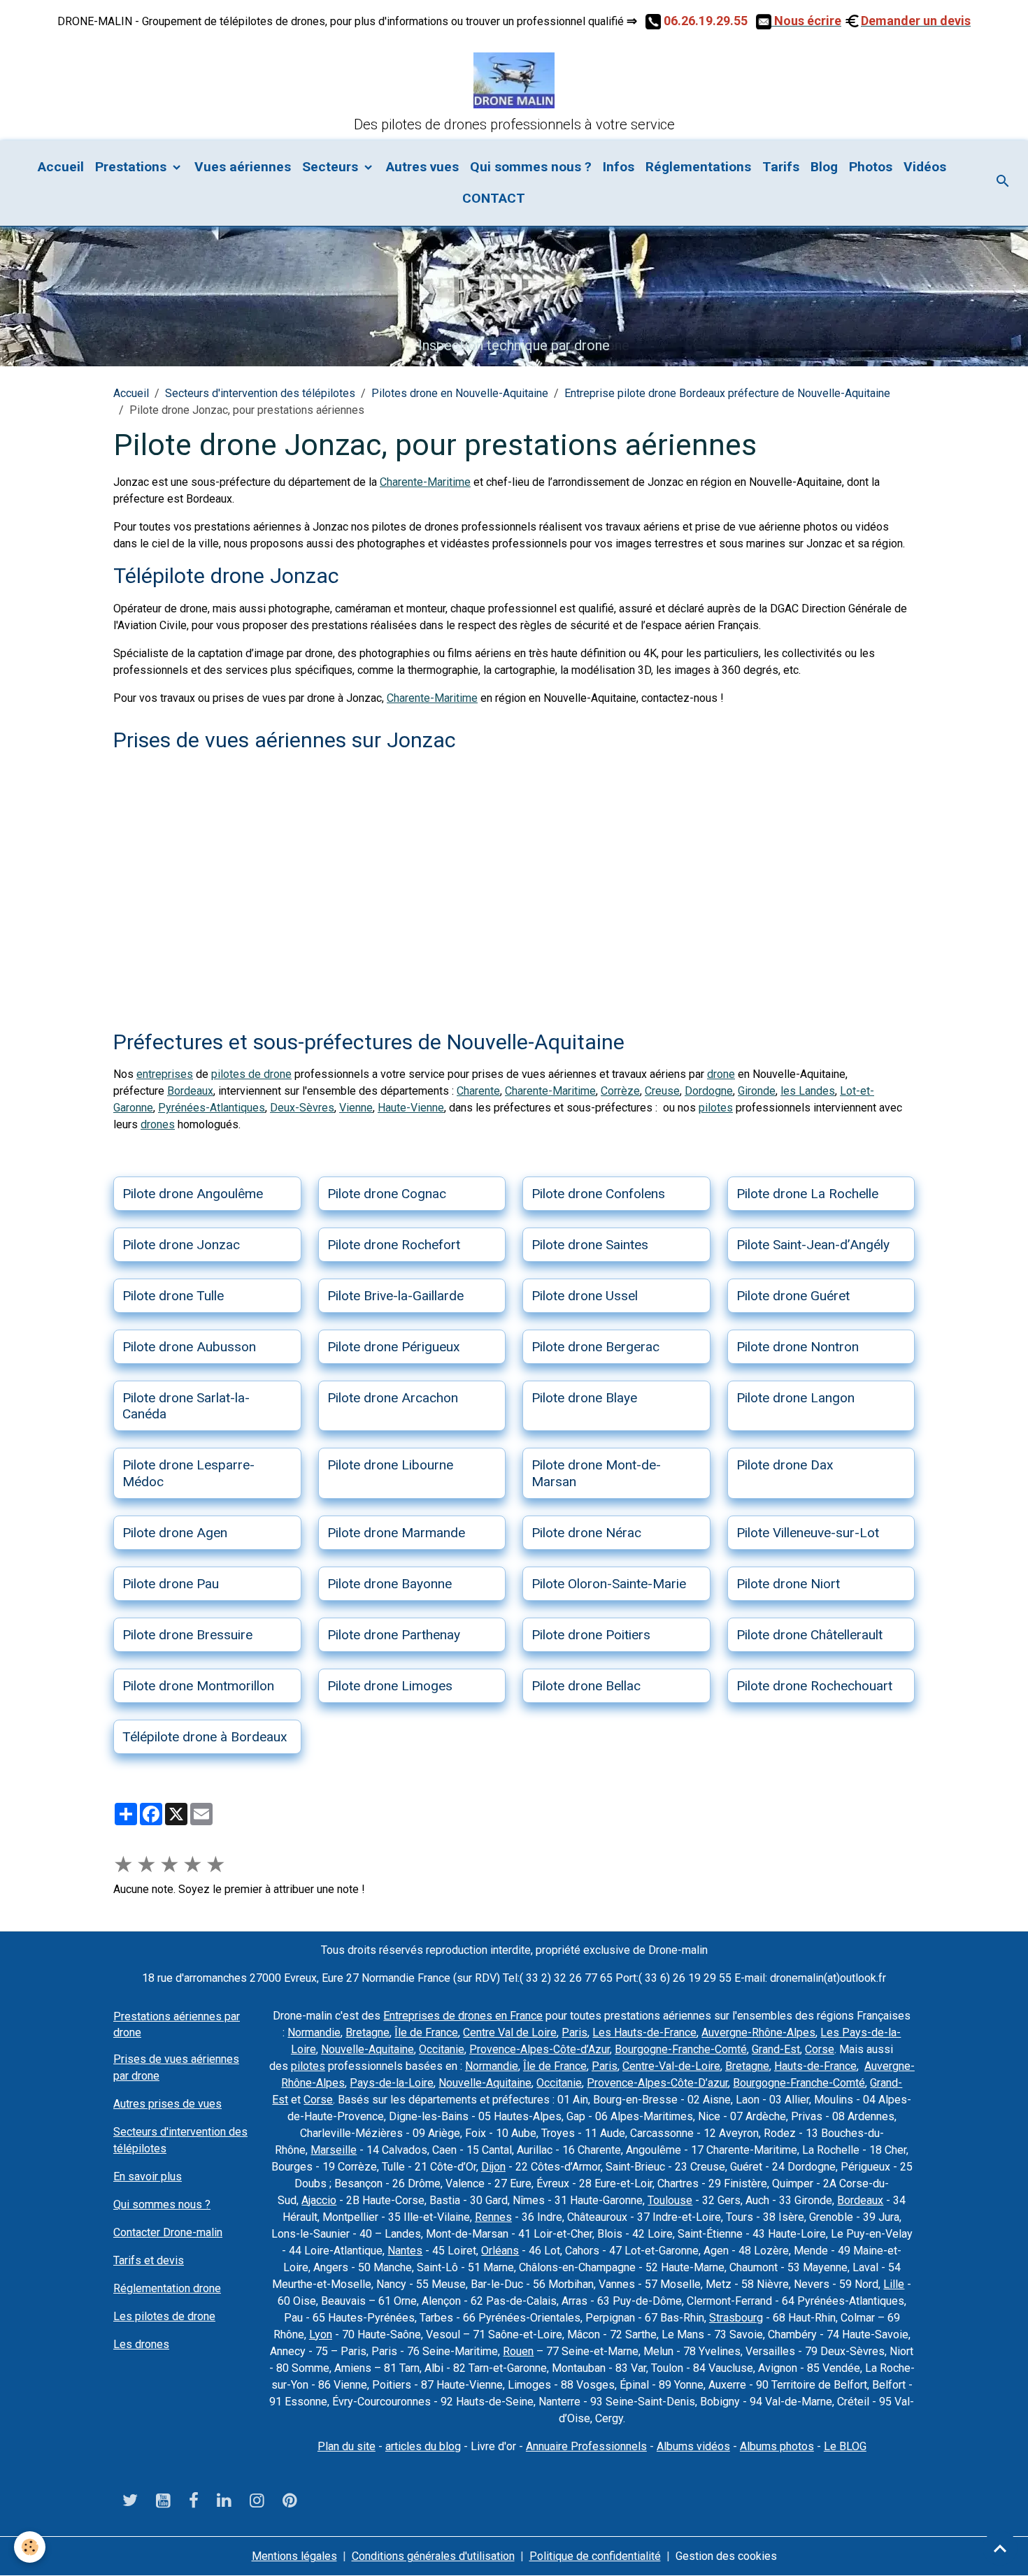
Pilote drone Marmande (396, 1533)
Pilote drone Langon (795, 1398)
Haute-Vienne (411, 1108)
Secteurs (332, 167)
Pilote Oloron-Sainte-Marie (609, 1584)
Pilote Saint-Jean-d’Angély (813, 1245)
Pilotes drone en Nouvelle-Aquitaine (460, 393)
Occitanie (442, 2049)
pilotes (716, 1108)
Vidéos (925, 167)
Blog (824, 167)
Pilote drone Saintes (590, 1245)
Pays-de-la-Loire (392, 2083)
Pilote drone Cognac (387, 1194)
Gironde (757, 1091)
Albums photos (777, 2446)
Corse (820, 2049)
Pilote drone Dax (785, 1465)
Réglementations (698, 167)
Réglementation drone (167, 2288)
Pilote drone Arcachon (393, 1398)
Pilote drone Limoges (390, 1686)
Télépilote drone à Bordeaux (205, 1737)
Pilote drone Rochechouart (814, 1686)
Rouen (518, 2351)
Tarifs (781, 167)
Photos (871, 167)
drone (721, 1074)
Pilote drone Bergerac (595, 1347)
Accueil (61, 167)
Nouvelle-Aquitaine (367, 2049)
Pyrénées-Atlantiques (212, 1108)
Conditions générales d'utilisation (433, 2556)
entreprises (165, 1074)
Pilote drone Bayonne (390, 1584)
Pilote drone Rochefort (394, 1245)
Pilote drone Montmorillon (198, 1686)
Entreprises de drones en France (463, 2016)
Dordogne (709, 1091)
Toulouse (670, 2200)
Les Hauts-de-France (644, 2032)
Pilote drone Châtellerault (809, 1635)
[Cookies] (30, 2547)
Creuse (662, 1091)
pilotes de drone (251, 1074)
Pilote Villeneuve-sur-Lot (808, 1533)
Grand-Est (776, 2049)
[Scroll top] (1000, 2548)
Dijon (493, 2167)
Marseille (334, 2150)
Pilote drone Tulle (173, 1296)
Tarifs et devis (149, 2260)
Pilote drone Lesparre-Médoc (188, 1473)
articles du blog (423, 2446)
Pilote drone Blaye (584, 1398)
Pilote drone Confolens (598, 1194)
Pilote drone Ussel (585, 1296)
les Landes (808, 1091)
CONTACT (492, 198)
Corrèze (620, 1091)
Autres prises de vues (167, 2104)
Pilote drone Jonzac (181, 1245)
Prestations (133, 167)
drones (158, 1124)
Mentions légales (294, 2556)
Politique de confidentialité (595, 2556)
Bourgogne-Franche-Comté (681, 2049)
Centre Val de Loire (510, 2032)
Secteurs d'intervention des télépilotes (260, 393)
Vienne (356, 1108)
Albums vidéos (693, 2446)
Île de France (426, 2032)
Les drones (141, 2344)
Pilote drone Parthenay (394, 1635)
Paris (574, 2032)
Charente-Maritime (425, 482)
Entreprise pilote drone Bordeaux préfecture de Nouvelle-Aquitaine (727, 393)
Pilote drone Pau (171, 1584)
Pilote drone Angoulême (193, 1194)
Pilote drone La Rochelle (807, 1194)
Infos (619, 167)
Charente (478, 1091)
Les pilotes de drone (164, 2316)
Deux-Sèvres (302, 1108)
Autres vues (422, 167)
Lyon (321, 2334)
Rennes (493, 2217)
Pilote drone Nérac (586, 1533)
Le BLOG (845, 2446)
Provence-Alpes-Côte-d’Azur (540, 2049)
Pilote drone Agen (175, 1533)
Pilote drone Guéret (793, 1296)
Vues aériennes (243, 167)
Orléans (500, 2251)
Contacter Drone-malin (168, 2232)
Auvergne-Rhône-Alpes (758, 2032)
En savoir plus (148, 2176)
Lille (894, 2284)
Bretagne (367, 2032)
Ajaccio (319, 2200)
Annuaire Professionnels (586, 2446)
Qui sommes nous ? (531, 167)
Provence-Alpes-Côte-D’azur (657, 2083)
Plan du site (347, 2446)
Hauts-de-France (815, 2066)
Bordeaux (190, 1091)
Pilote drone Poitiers (591, 1635)
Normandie (314, 2032)
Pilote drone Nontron (798, 1347)
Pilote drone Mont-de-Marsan (596, 1473)
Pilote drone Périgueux (394, 1347)
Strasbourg (736, 2318)
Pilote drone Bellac (586, 1686)
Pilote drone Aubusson (189, 1347)
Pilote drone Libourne (390, 1465)
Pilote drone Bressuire (187, 1635)
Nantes (405, 2251)
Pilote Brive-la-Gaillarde (395, 1296)
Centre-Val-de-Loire (671, 2066)
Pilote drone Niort (788, 1584)
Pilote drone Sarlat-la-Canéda (186, 1406)
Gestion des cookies (726, 2556)
